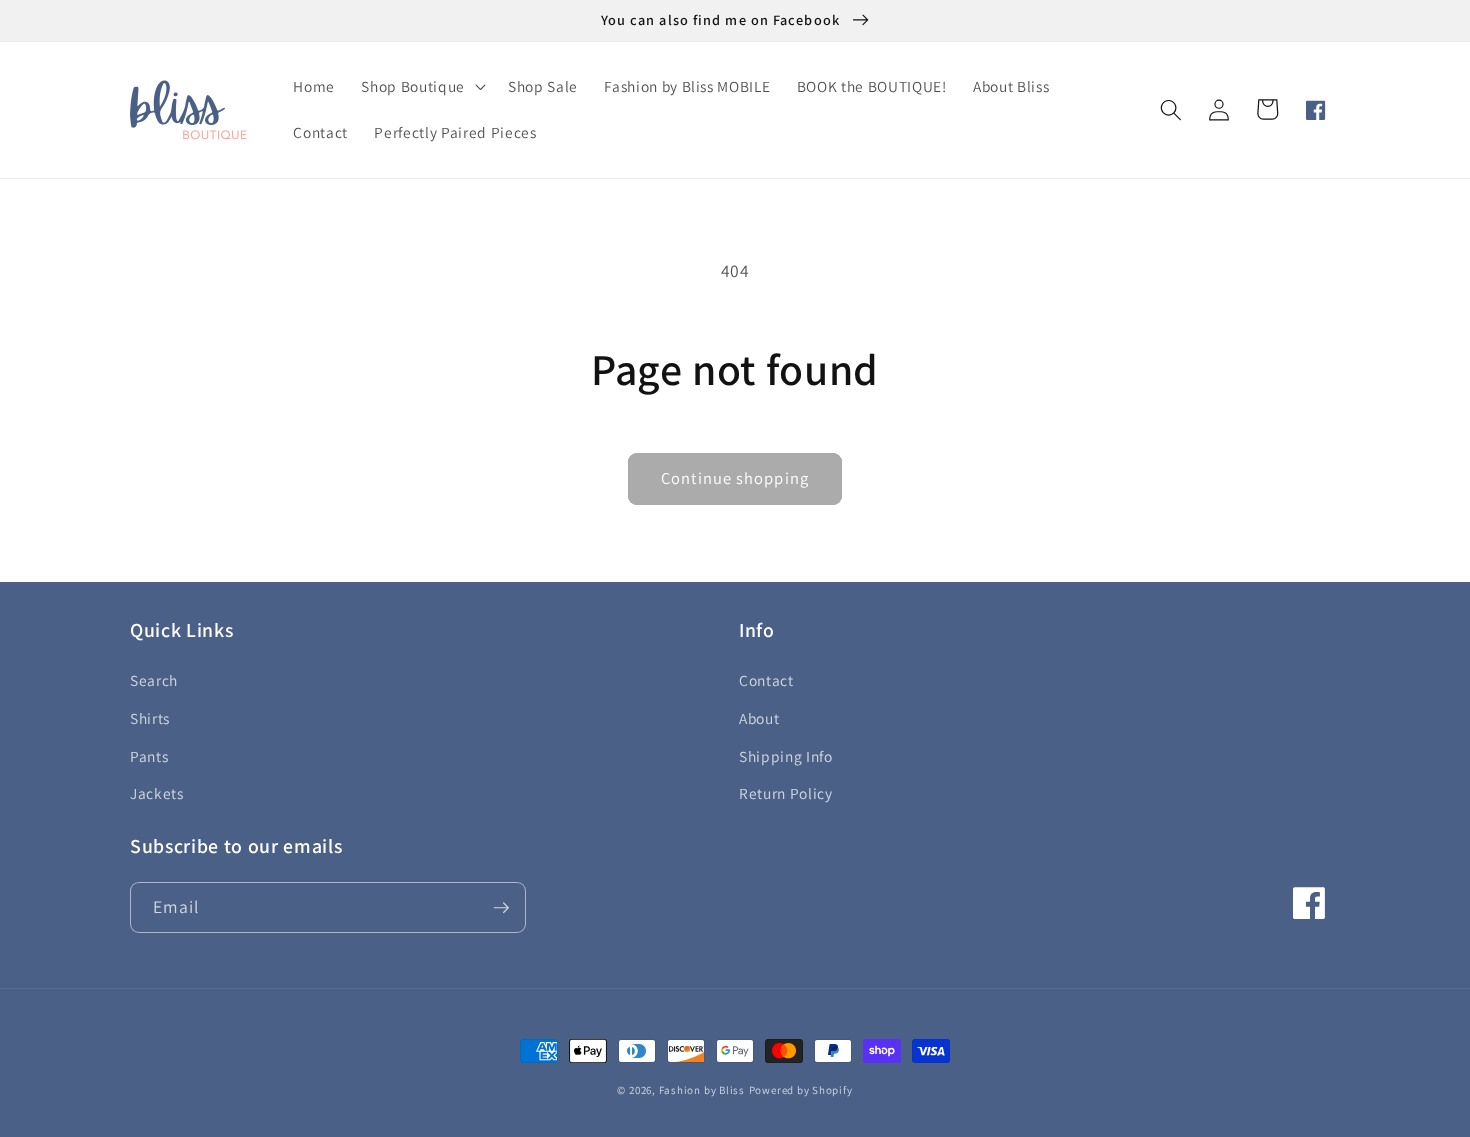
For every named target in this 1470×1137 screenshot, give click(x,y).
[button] (421, 87)
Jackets (157, 793)
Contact (766, 680)
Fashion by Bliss (702, 1090)
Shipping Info (786, 756)
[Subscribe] (501, 908)
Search (154, 680)
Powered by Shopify (801, 1090)
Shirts (150, 718)
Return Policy (786, 793)
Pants (149, 756)
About (759, 718)
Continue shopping (735, 478)
